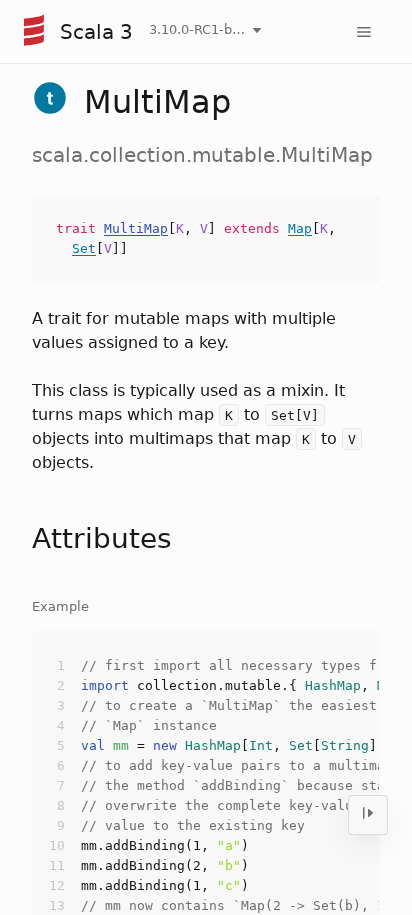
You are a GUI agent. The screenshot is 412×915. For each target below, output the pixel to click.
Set (84, 248)
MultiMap (136, 228)
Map (300, 228)
